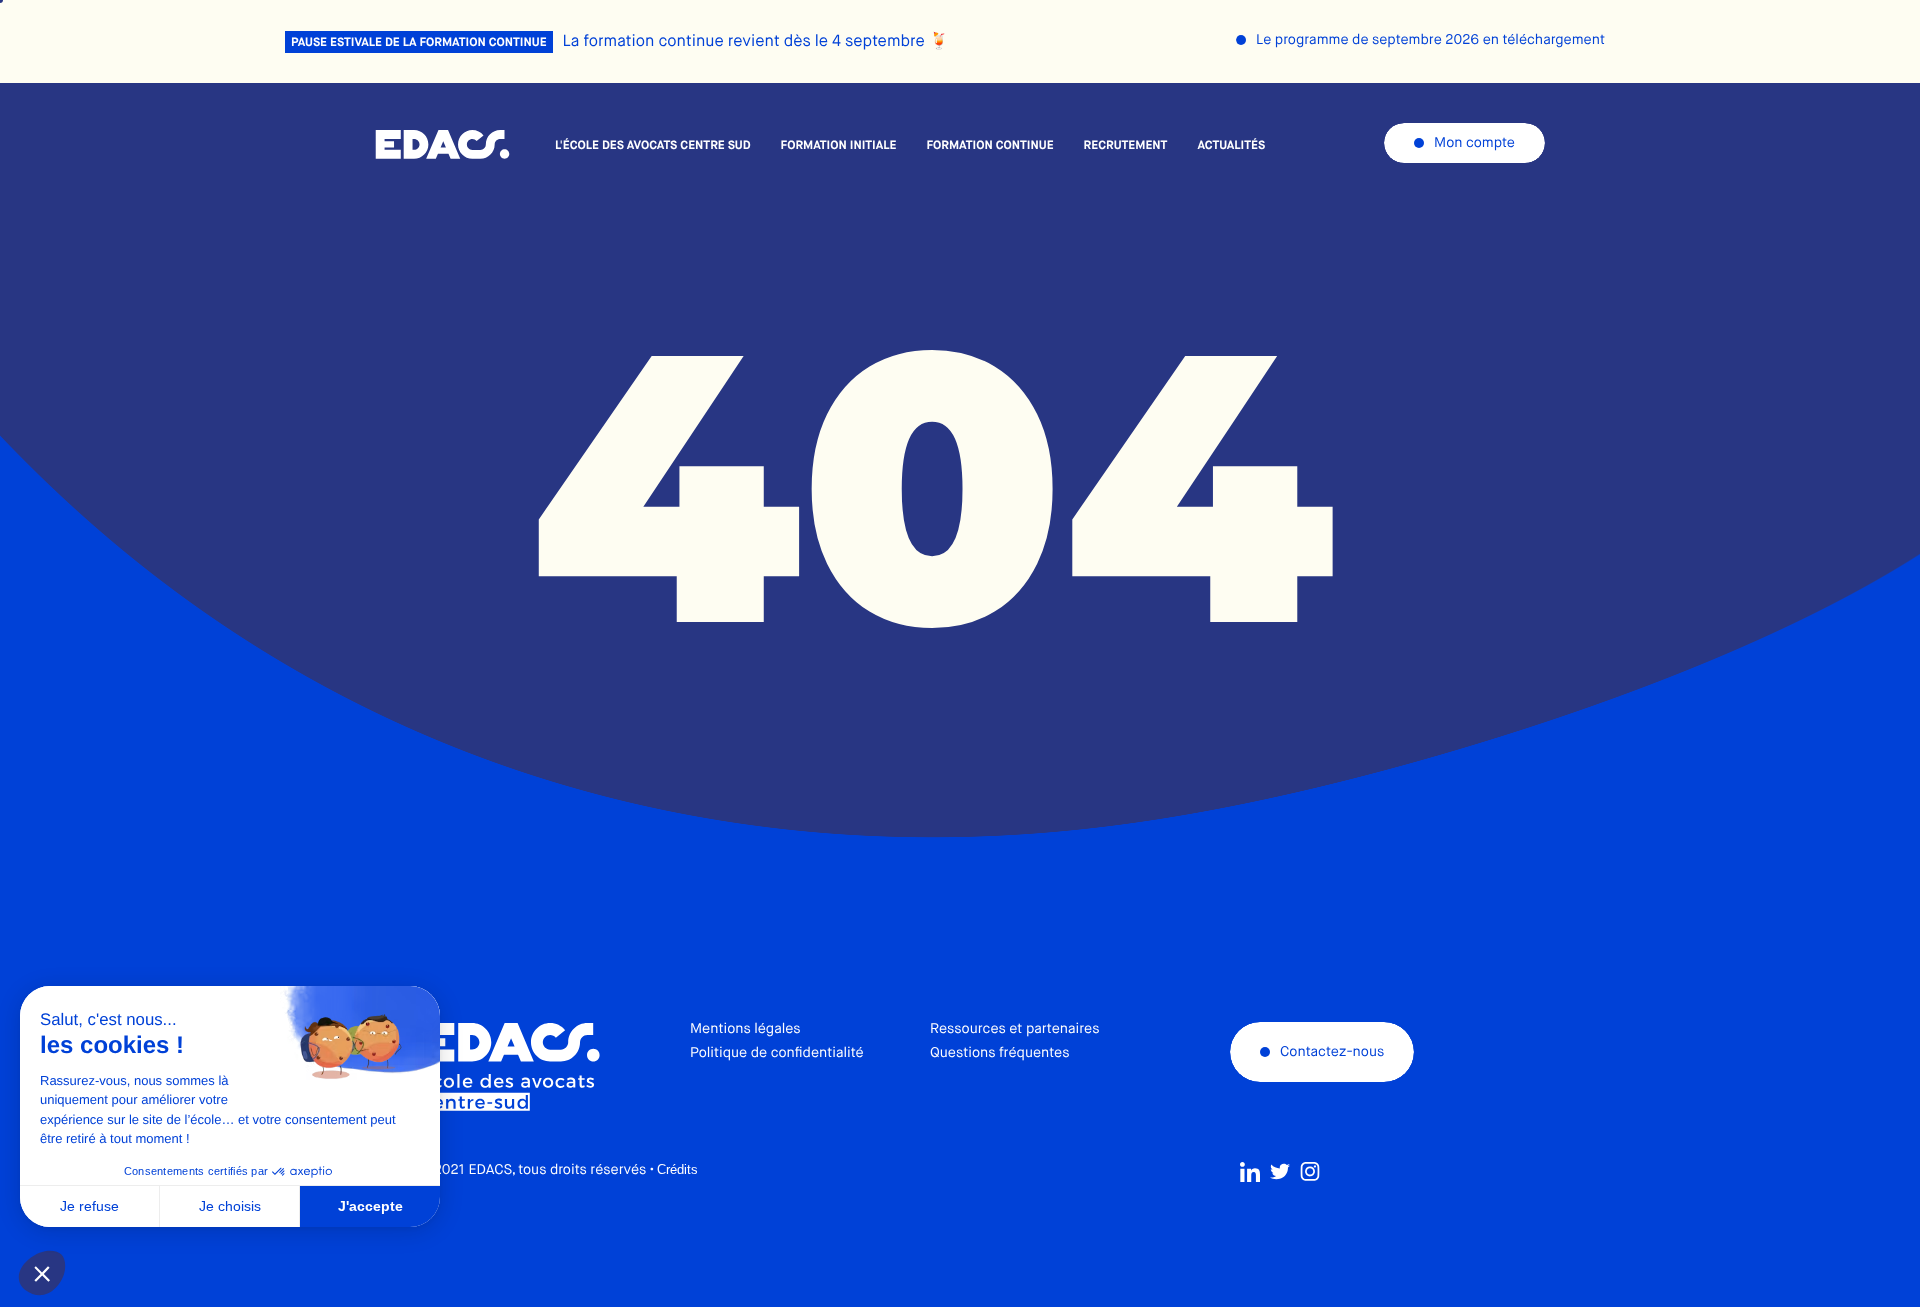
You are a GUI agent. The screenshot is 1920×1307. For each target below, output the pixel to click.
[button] (42, 1273)
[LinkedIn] (1250, 1172)
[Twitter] (1280, 1172)
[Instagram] (1310, 1172)
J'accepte (370, 1206)
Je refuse (89, 1206)
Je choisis (230, 1206)
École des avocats (442, 145)
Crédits (677, 1169)
